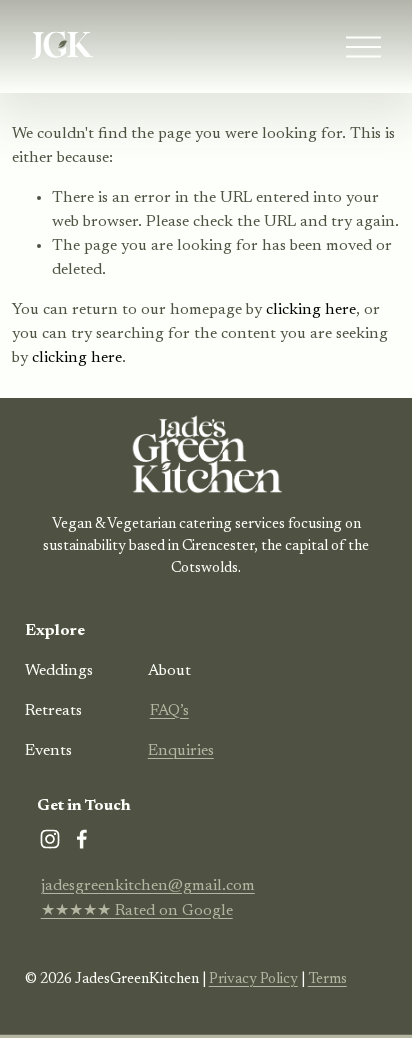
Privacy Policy (253, 979)
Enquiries (181, 751)
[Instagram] (50, 839)
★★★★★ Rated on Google (137, 911)
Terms (327, 979)
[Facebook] (82, 839)
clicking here (311, 310)
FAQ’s (169, 711)
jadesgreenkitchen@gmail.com (148, 886)
